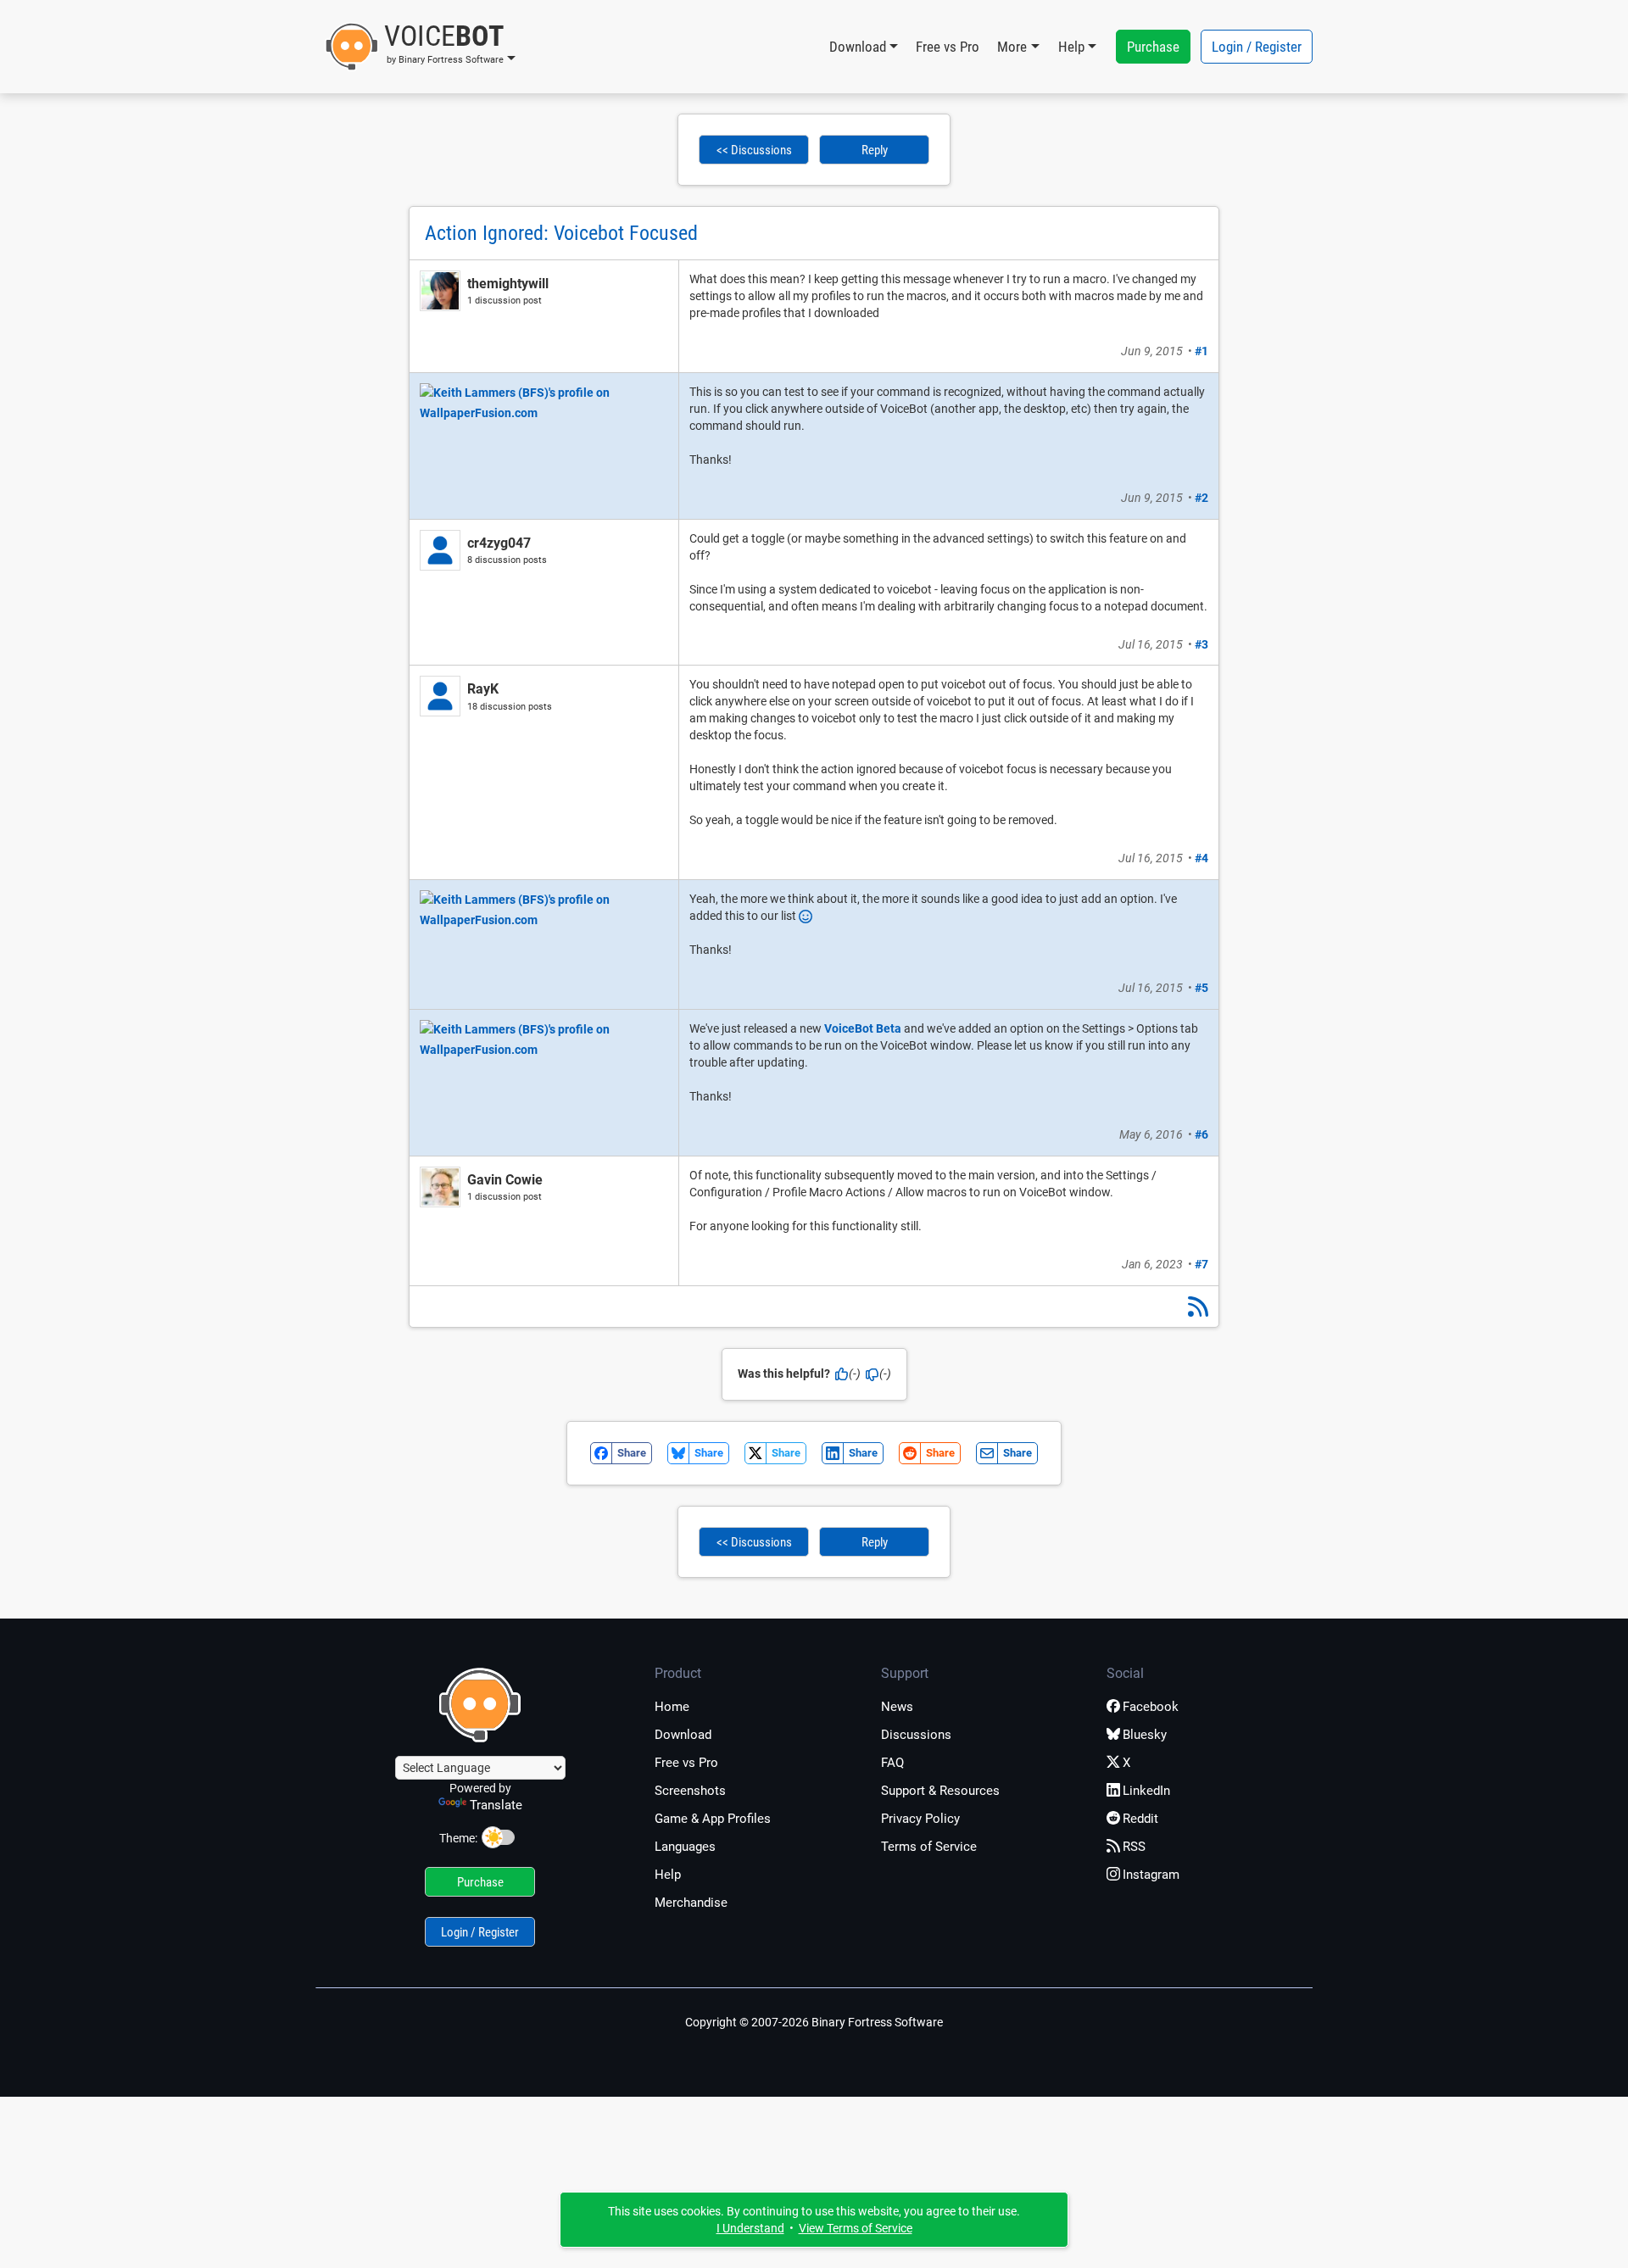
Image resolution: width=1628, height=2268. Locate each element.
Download (683, 1735)
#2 (1201, 498)
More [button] (1012, 47)
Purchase (1153, 47)
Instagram (1151, 1875)
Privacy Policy (920, 1819)
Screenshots (690, 1791)
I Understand (750, 2228)
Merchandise (691, 1903)
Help (668, 1875)
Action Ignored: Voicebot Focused (561, 233)
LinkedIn (1146, 1791)
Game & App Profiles (713, 1819)
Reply (875, 150)
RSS (1134, 1847)
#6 (1201, 1134)
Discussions (916, 1735)
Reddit (1140, 1819)
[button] (420, 47)
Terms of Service (929, 1847)
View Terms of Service (856, 2228)
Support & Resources (940, 1791)
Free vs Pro (948, 47)
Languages (685, 1847)
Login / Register (1257, 47)
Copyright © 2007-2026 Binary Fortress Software (814, 2022)
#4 (1201, 858)
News (897, 1707)
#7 (1201, 1264)
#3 (1201, 644)
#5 (1201, 988)
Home (672, 1707)
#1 (1201, 351)
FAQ (892, 1763)
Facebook (1151, 1707)
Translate (496, 1805)
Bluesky (1145, 1735)
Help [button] (1071, 47)
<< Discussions (754, 150)
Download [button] (858, 47)
